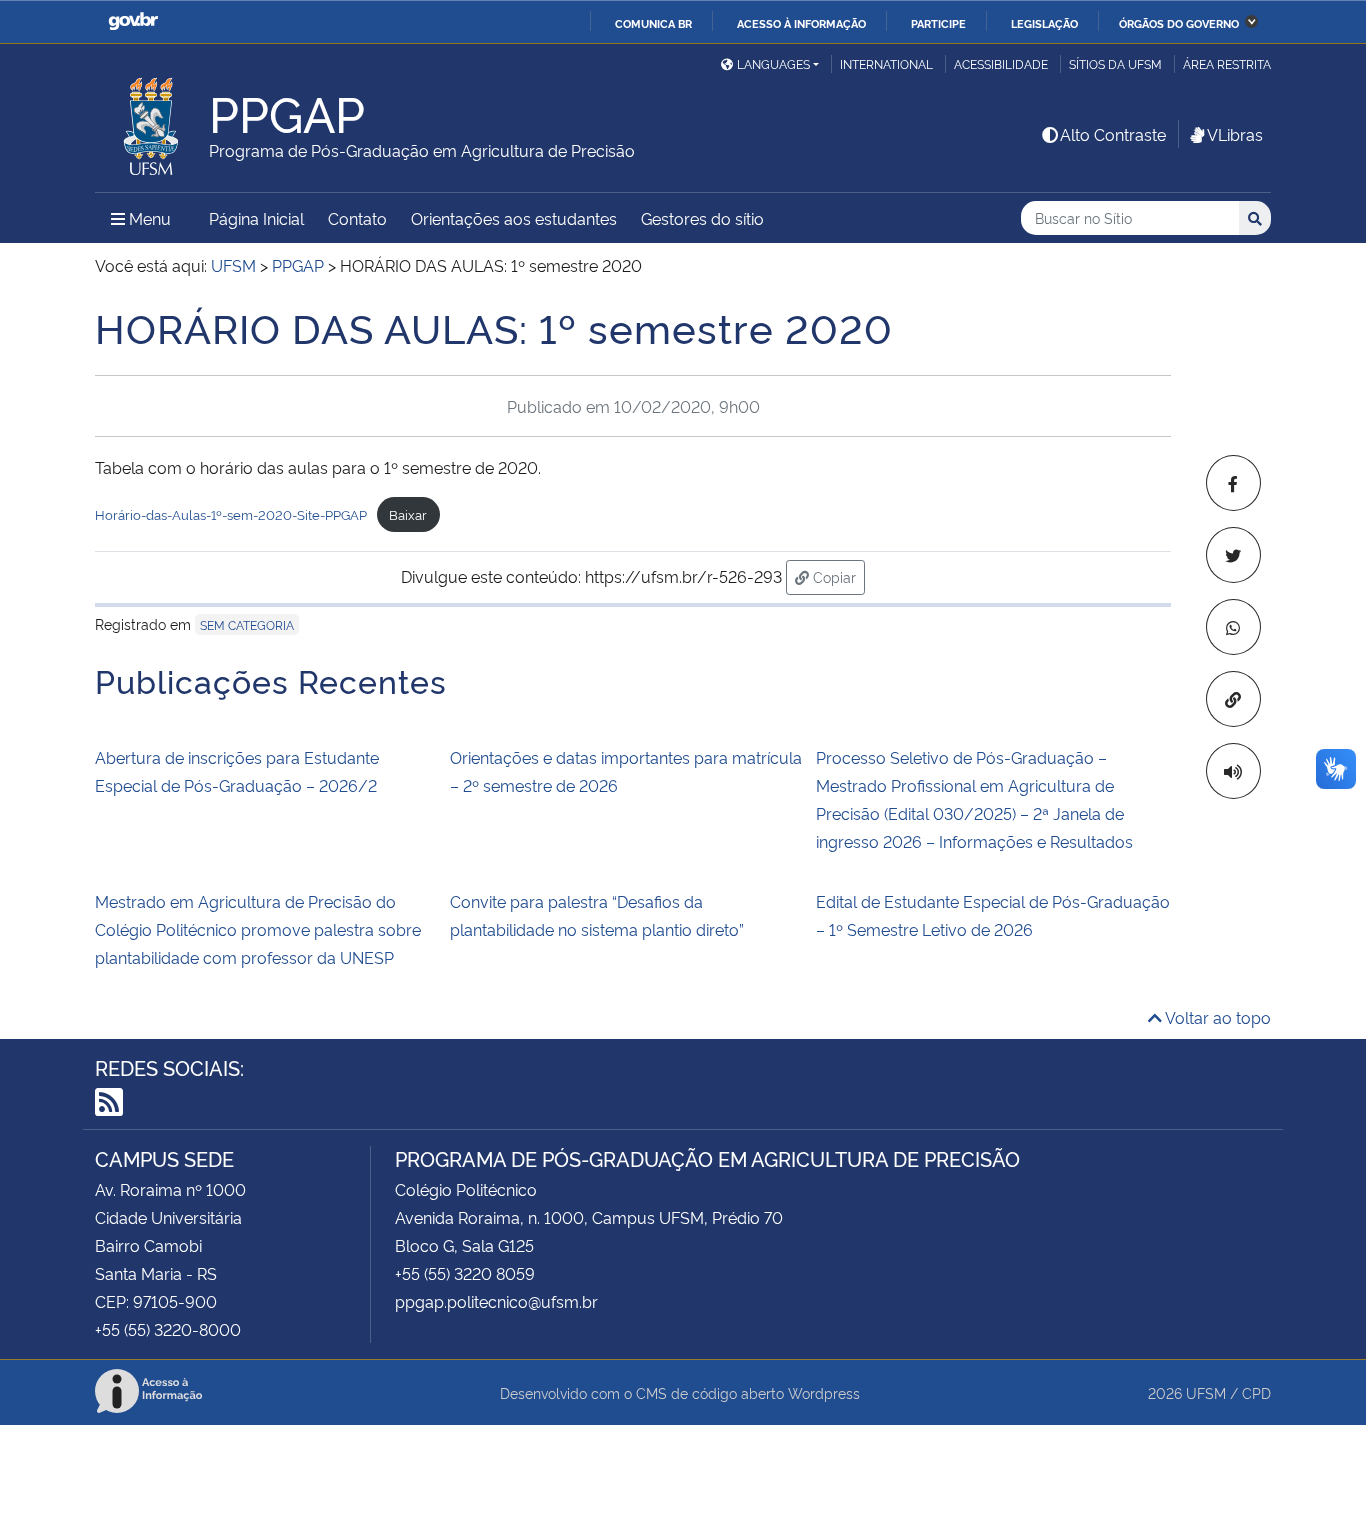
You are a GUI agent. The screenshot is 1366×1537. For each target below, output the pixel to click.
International (886, 63)
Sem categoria (247, 624)
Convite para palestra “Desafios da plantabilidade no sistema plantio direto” (597, 915)
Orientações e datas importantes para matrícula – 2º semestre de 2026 (626, 771)
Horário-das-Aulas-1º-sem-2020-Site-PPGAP (231, 514)
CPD (1256, 1392)
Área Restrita (1227, 63)
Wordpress (824, 1392)
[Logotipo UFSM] (152, 121)
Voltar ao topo (1216, 1017)
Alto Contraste (1113, 134)
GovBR (133, 21)
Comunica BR (653, 23)
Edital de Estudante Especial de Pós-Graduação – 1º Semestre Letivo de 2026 (993, 915)
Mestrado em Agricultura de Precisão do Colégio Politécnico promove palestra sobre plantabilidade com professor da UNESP (258, 929)
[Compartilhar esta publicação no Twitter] (1233, 555)
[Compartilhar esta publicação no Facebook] (1233, 483)
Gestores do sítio (702, 218)
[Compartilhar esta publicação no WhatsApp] (1233, 627)
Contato (357, 218)
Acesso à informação (801, 23)
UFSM (1206, 1392)
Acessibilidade (1001, 63)
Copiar (837, 576)
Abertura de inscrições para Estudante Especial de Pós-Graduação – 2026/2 (237, 771)
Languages (773, 63)
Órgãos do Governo (1179, 23)
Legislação (1044, 23)
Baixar (408, 514)
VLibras (1235, 134)
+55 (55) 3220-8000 (168, 1329)
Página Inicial (256, 218)
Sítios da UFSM (1115, 63)
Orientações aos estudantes (514, 218)
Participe (938, 23)
